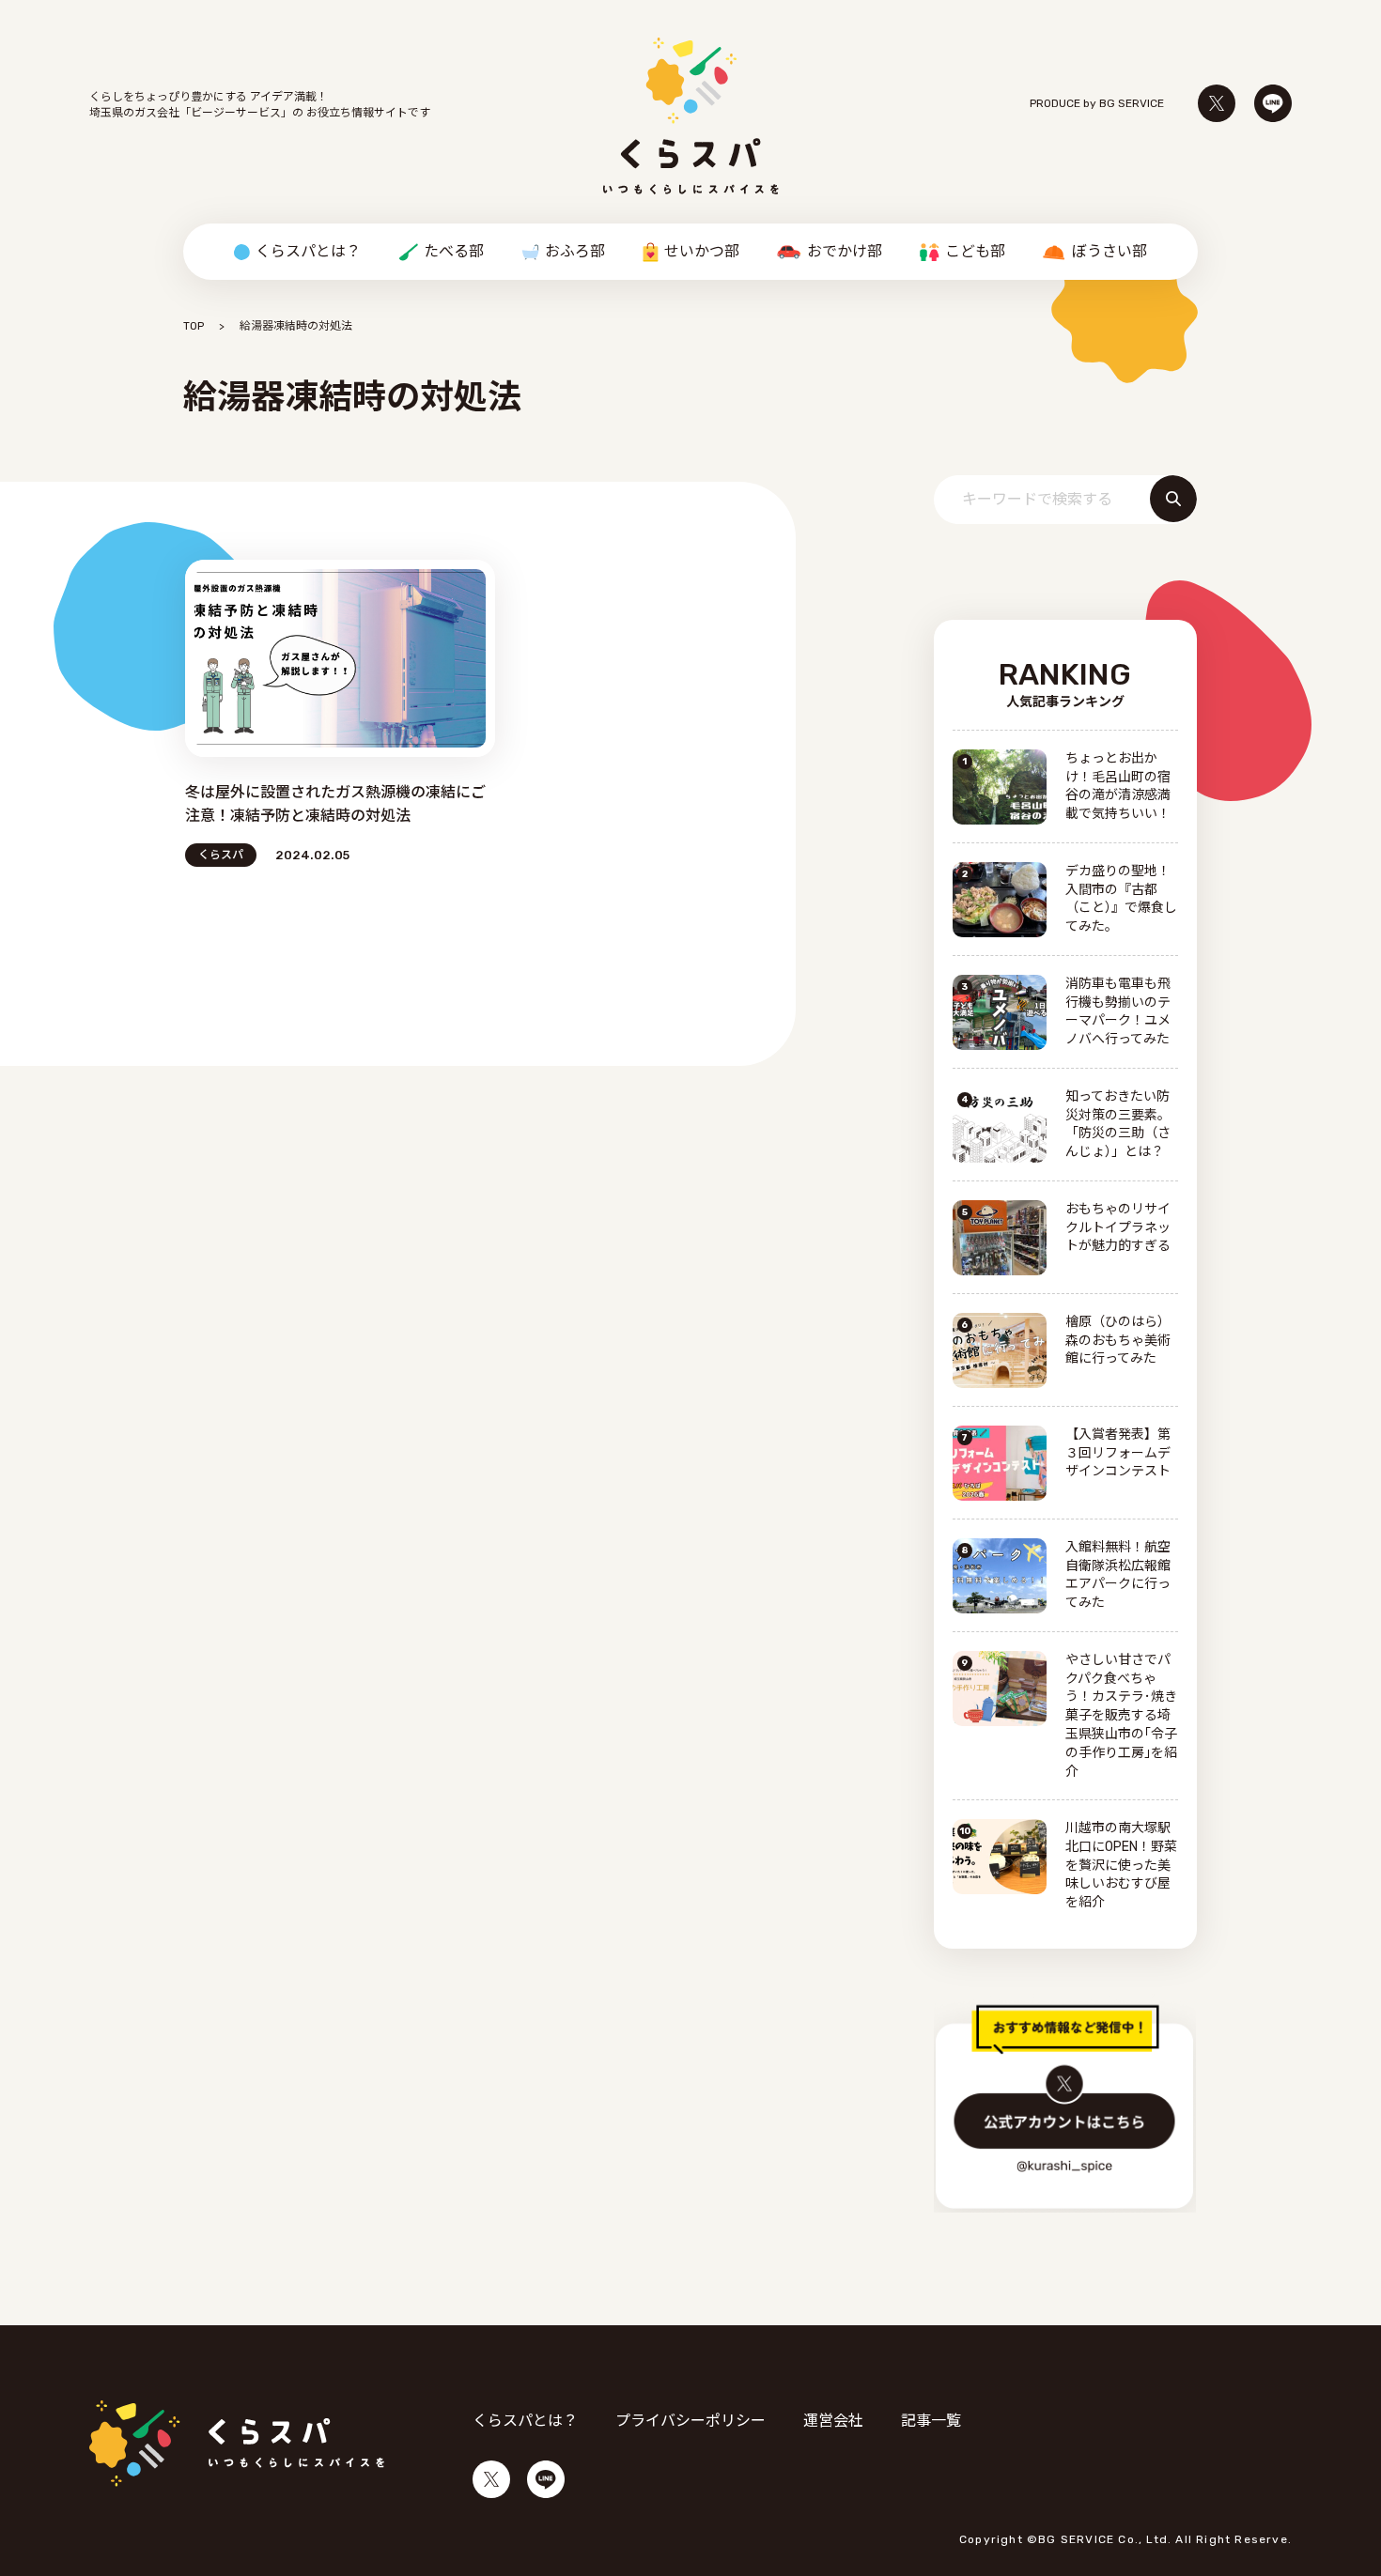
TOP (194, 326)
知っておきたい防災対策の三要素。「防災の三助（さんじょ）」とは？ (1118, 1125)
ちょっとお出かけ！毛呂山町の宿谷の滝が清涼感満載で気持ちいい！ (1118, 787)
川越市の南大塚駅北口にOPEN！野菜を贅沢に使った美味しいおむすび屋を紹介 (1121, 1866)
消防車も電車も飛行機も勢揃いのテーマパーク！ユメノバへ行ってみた (1118, 1012)
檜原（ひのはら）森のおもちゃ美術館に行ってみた (1118, 1341)
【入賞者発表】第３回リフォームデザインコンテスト (1118, 1453)
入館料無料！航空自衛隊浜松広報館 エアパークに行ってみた (1118, 1575)
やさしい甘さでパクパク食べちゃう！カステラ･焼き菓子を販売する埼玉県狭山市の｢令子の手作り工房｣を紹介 (1121, 1716)
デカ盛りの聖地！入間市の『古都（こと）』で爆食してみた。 (1121, 899)
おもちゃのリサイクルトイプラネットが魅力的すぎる (1118, 1228)
